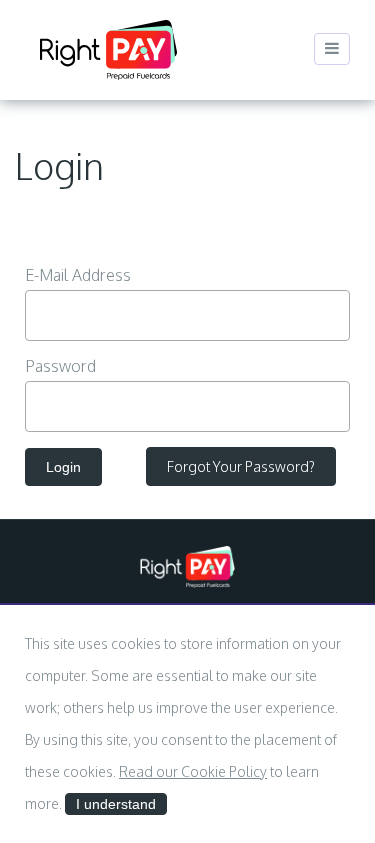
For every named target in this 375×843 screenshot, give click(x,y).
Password (60, 366)
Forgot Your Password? (241, 466)
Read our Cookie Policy (193, 771)
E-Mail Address (78, 275)
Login (63, 467)
